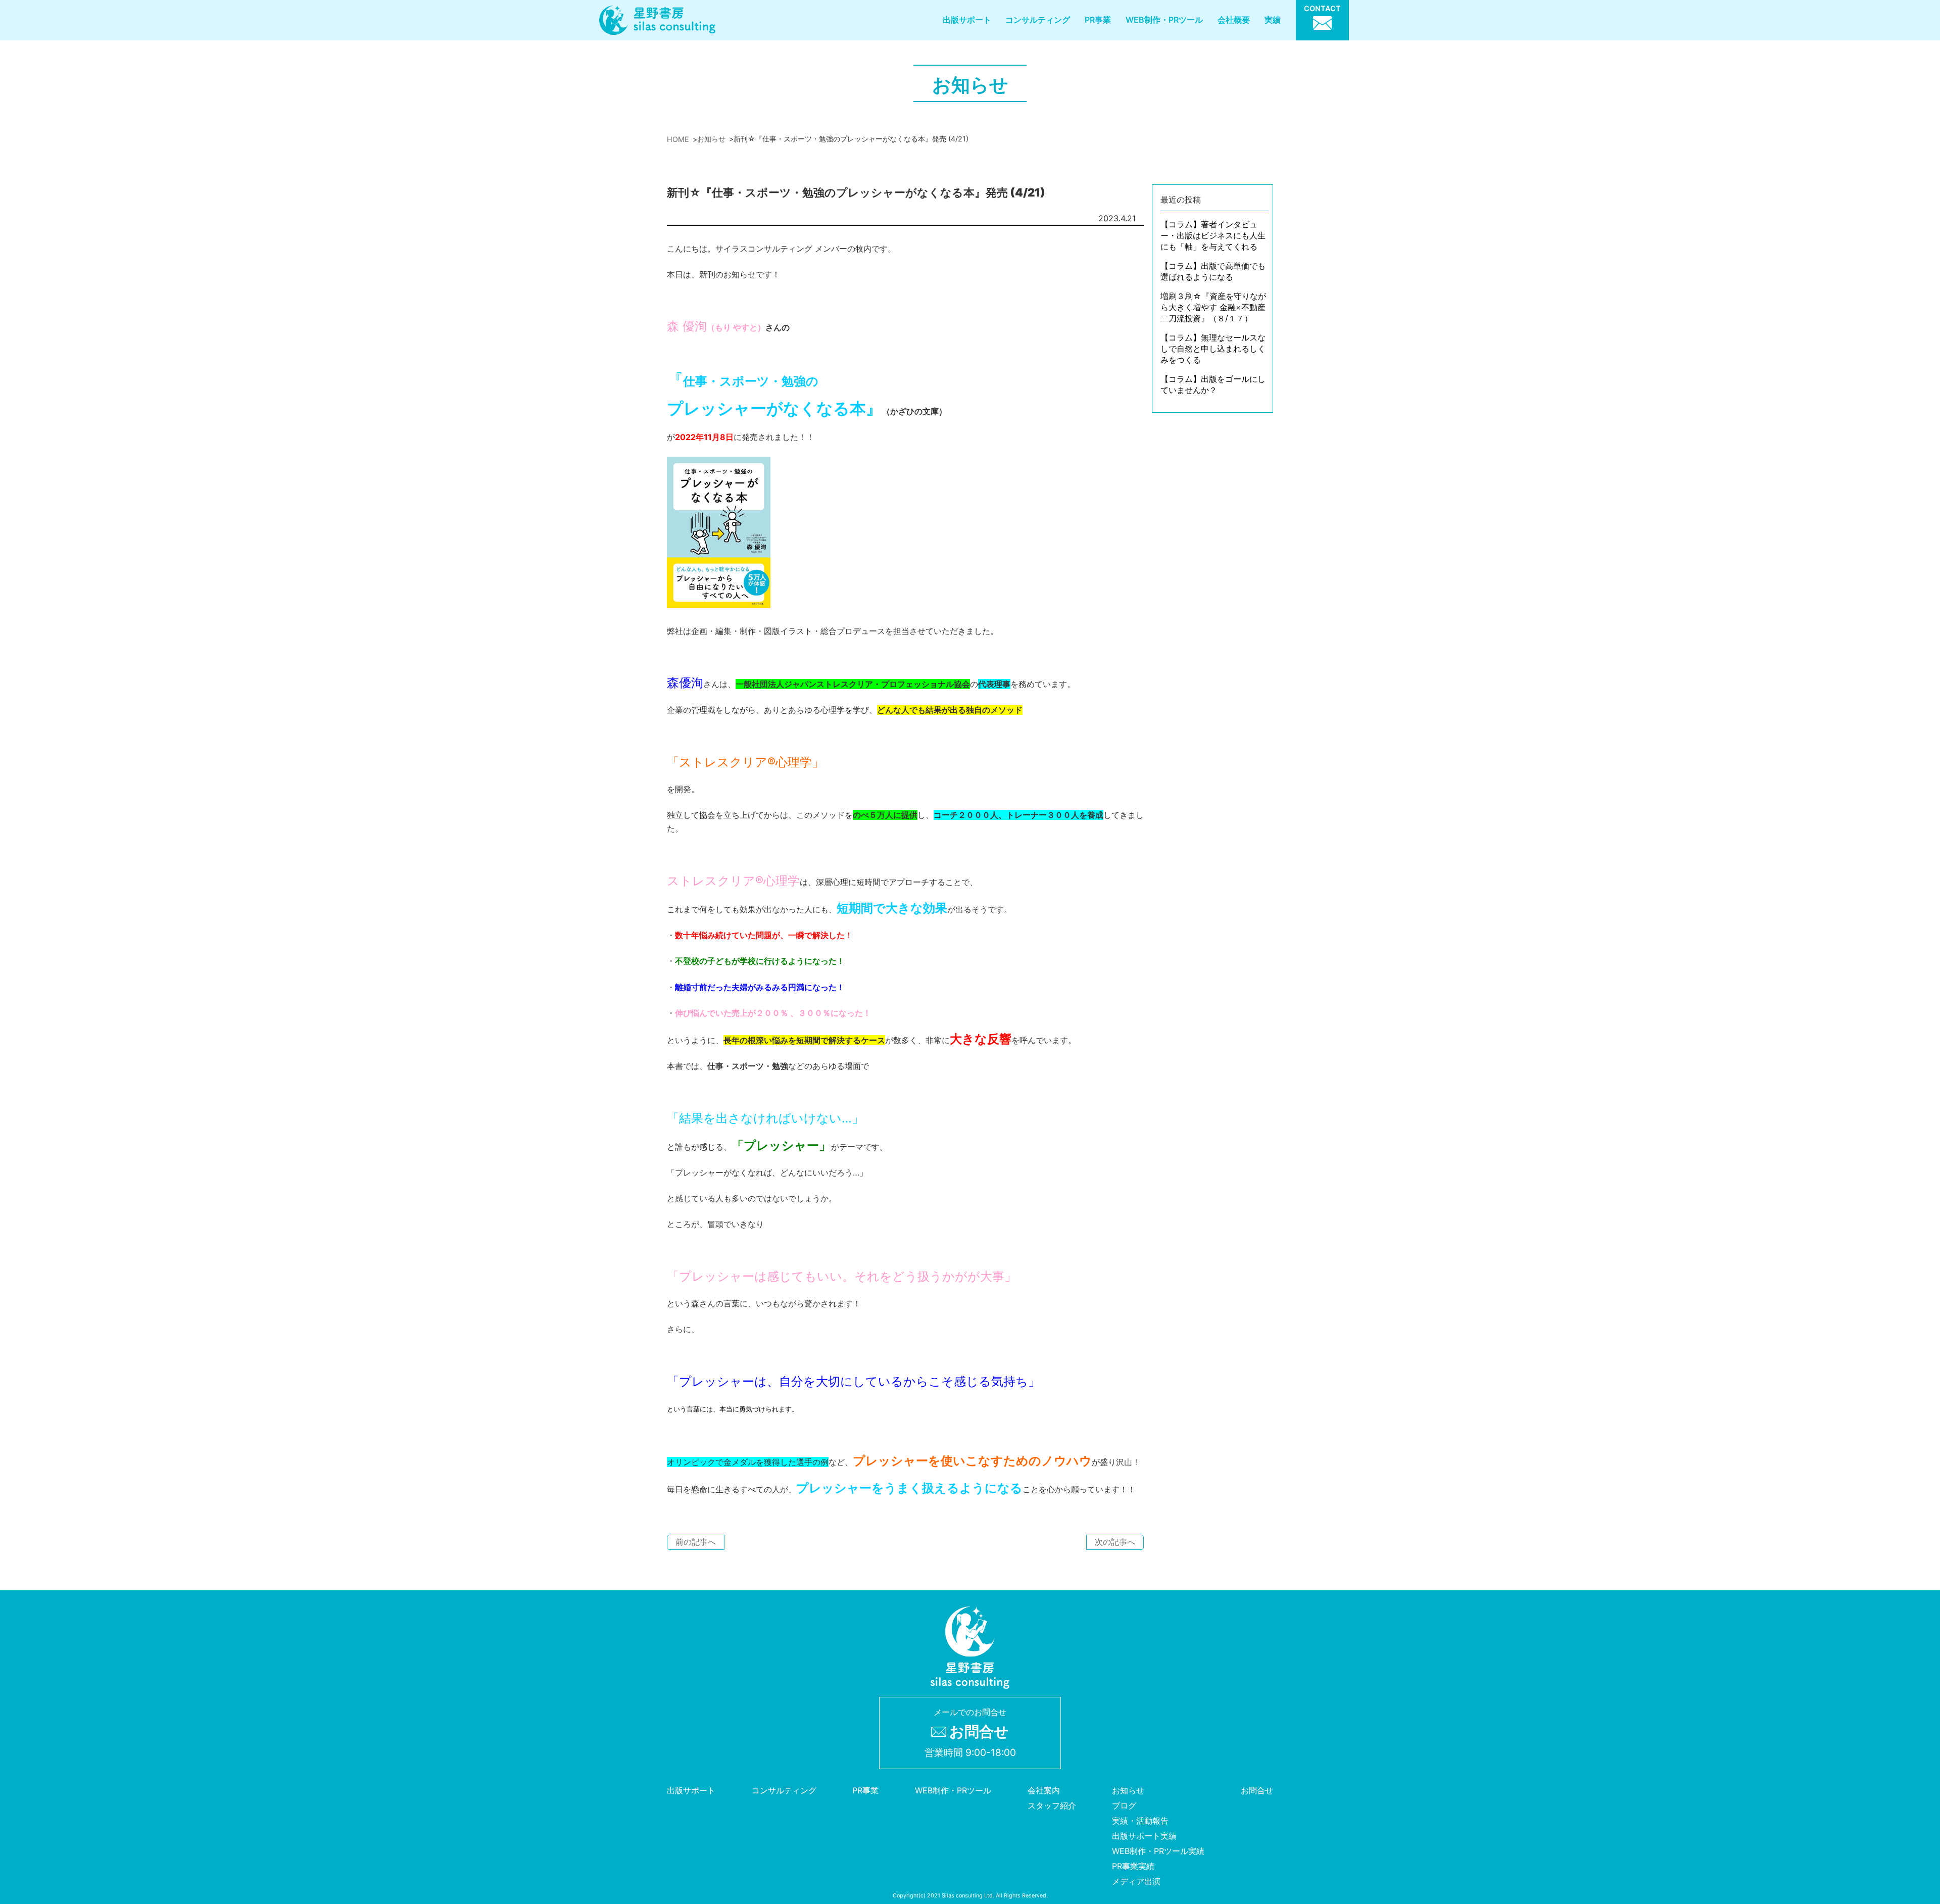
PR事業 (1098, 20)
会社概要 (1234, 20)
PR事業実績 (1133, 1866)
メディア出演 (1136, 1881)
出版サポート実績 (1144, 1836)
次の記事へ (1115, 1542)
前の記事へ (696, 1542)
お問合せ (1257, 1790)
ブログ (1124, 1805)
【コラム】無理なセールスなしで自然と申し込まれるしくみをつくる (1213, 349)
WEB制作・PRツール (1164, 20)
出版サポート (967, 20)
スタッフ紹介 (1052, 1805)
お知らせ (1128, 1790)
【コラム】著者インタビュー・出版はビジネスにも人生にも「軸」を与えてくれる (1213, 235)
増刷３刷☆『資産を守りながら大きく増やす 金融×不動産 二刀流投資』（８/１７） (1213, 307)
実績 (1273, 20)
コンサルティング (1038, 20)
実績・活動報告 (1140, 1821)
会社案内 (1044, 1790)
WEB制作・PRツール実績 (1158, 1851)
